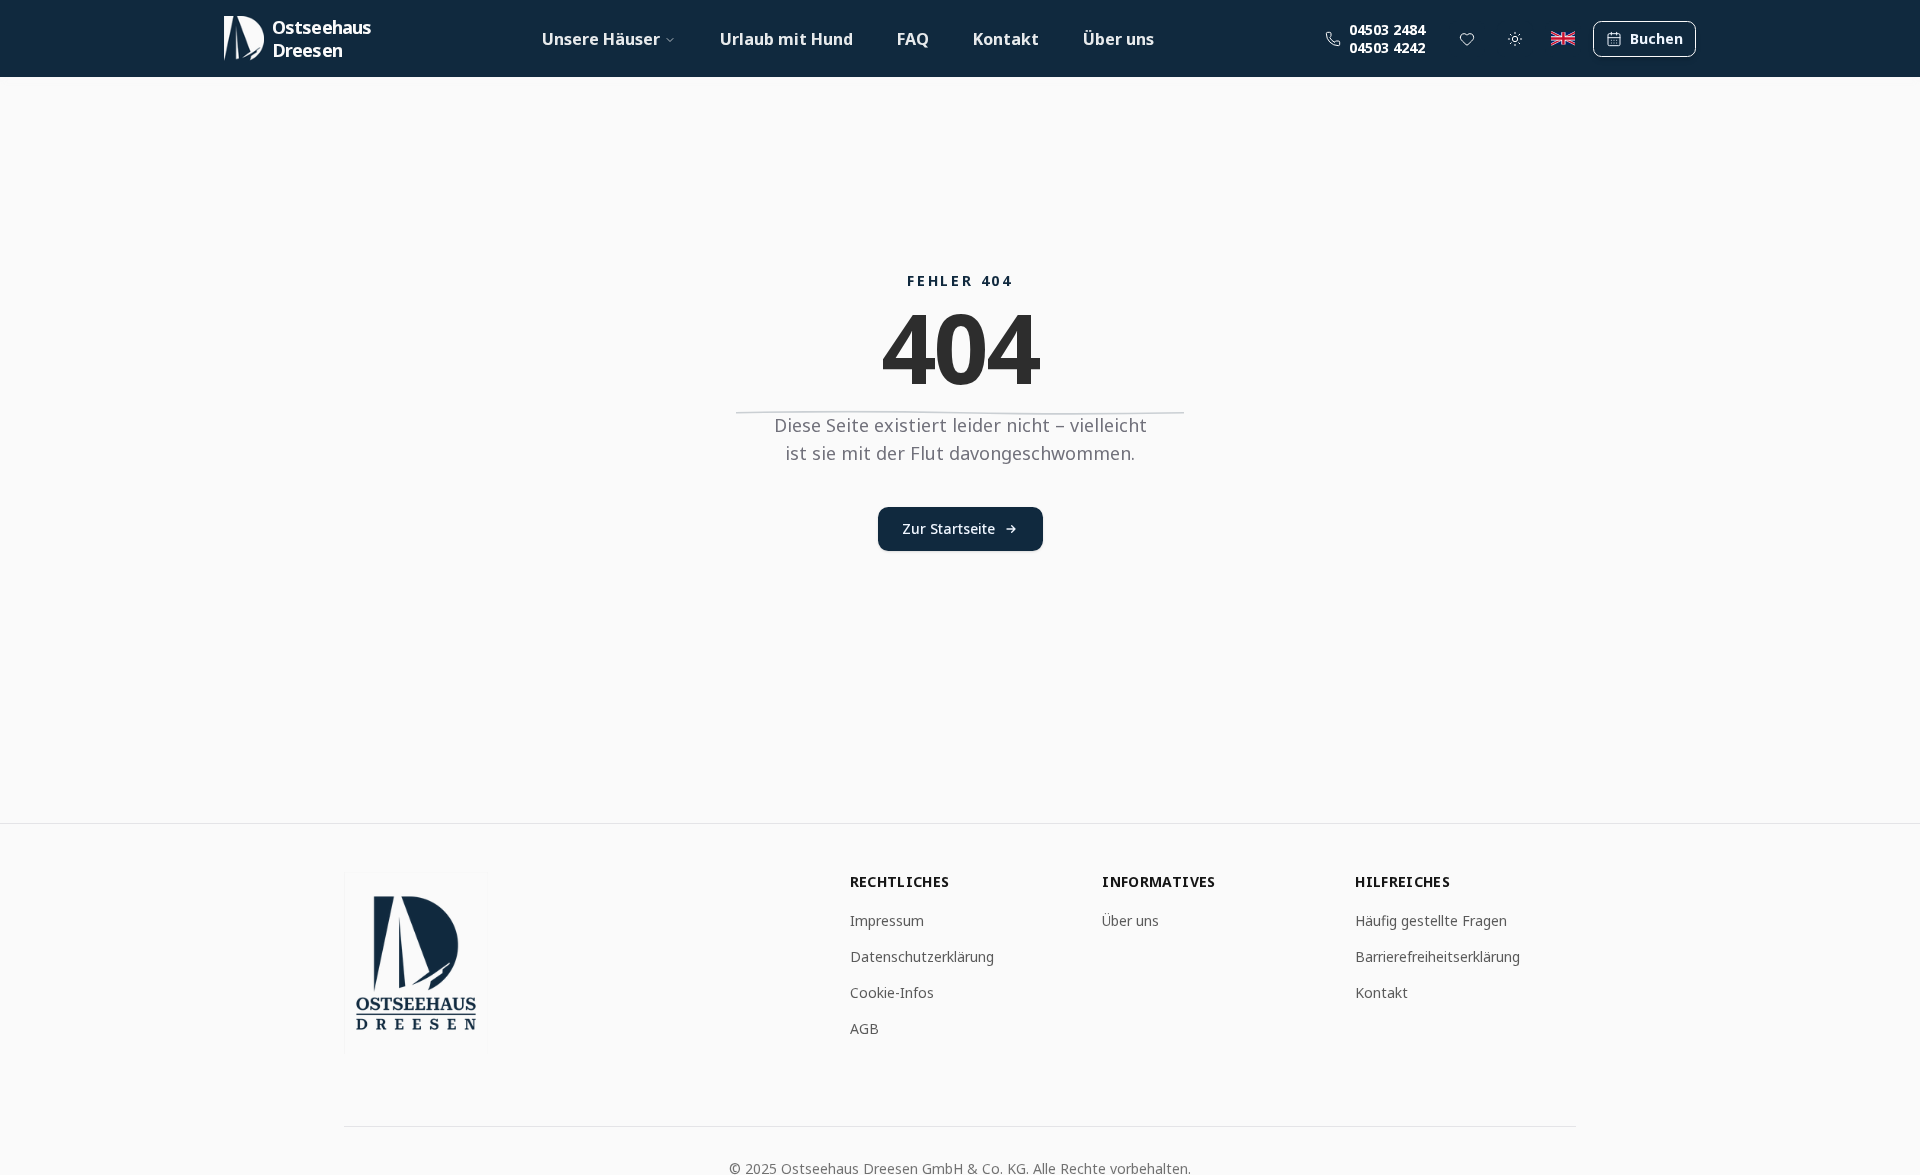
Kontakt (1006, 39)
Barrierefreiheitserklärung (1437, 956)
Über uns (1118, 39)
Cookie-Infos (892, 992)
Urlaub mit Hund (786, 39)
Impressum (887, 920)
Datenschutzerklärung (922, 956)
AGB (864, 1028)
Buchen (1656, 38)
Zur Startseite (948, 528)
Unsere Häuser (601, 39)
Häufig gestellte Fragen (1431, 920)
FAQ (913, 39)
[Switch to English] (1563, 39)
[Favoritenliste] (1467, 39)
